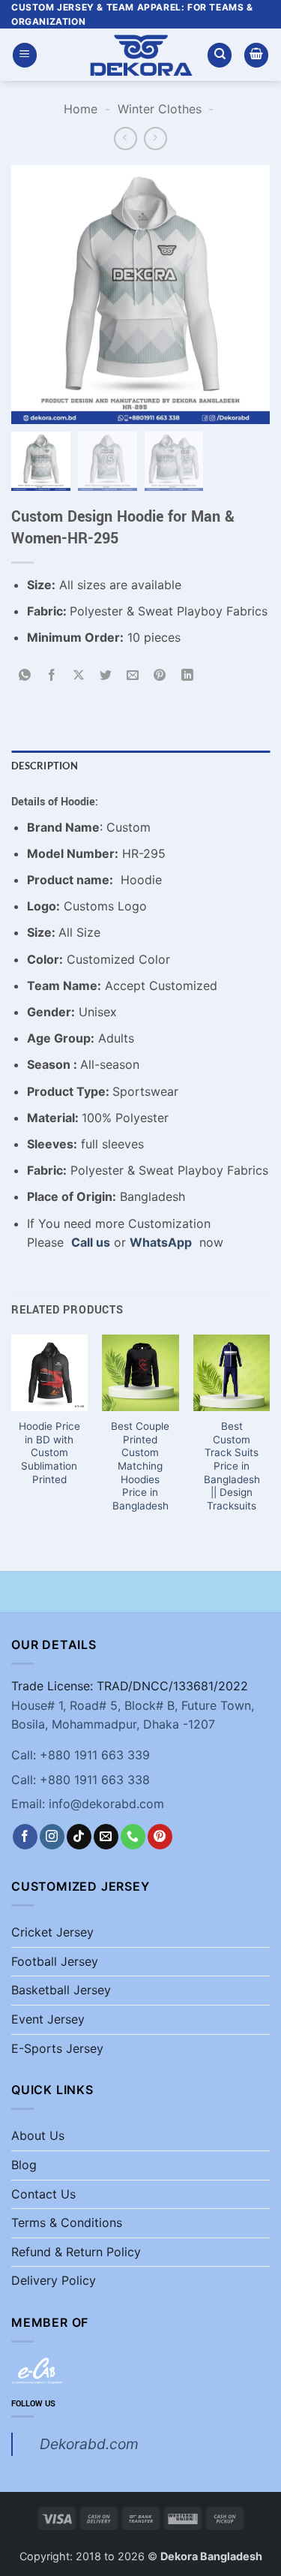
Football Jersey (55, 1961)
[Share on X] (79, 676)
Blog (24, 2165)
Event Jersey (48, 2019)
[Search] (220, 55)
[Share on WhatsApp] (25, 676)
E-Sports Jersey (57, 2048)
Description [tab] (45, 766)
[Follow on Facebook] (25, 1837)
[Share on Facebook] (52, 676)
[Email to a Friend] (133, 676)
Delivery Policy (54, 2280)
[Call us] (133, 1837)
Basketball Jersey (61, 1990)
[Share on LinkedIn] (187, 676)
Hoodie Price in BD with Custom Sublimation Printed (49, 1453)
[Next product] (126, 138)
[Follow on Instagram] (52, 1837)
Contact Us (43, 2194)
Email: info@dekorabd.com (88, 1804)
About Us (38, 2135)
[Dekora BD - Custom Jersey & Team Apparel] (141, 55)
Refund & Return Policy (76, 2252)
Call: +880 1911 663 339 (81, 1755)
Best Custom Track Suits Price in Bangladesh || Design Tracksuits (232, 1466)
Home (81, 109)
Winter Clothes (160, 109)
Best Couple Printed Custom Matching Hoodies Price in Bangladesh (140, 1466)
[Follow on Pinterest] (160, 1837)
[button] (25, 55)
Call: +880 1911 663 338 (81, 1780)
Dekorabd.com (89, 2444)
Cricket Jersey (52, 1932)
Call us (91, 1242)
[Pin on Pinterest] (160, 676)
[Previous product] (155, 138)
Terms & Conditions (67, 2222)
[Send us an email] (106, 1837)
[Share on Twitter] (106, 676)
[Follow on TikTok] (79, 1837)
